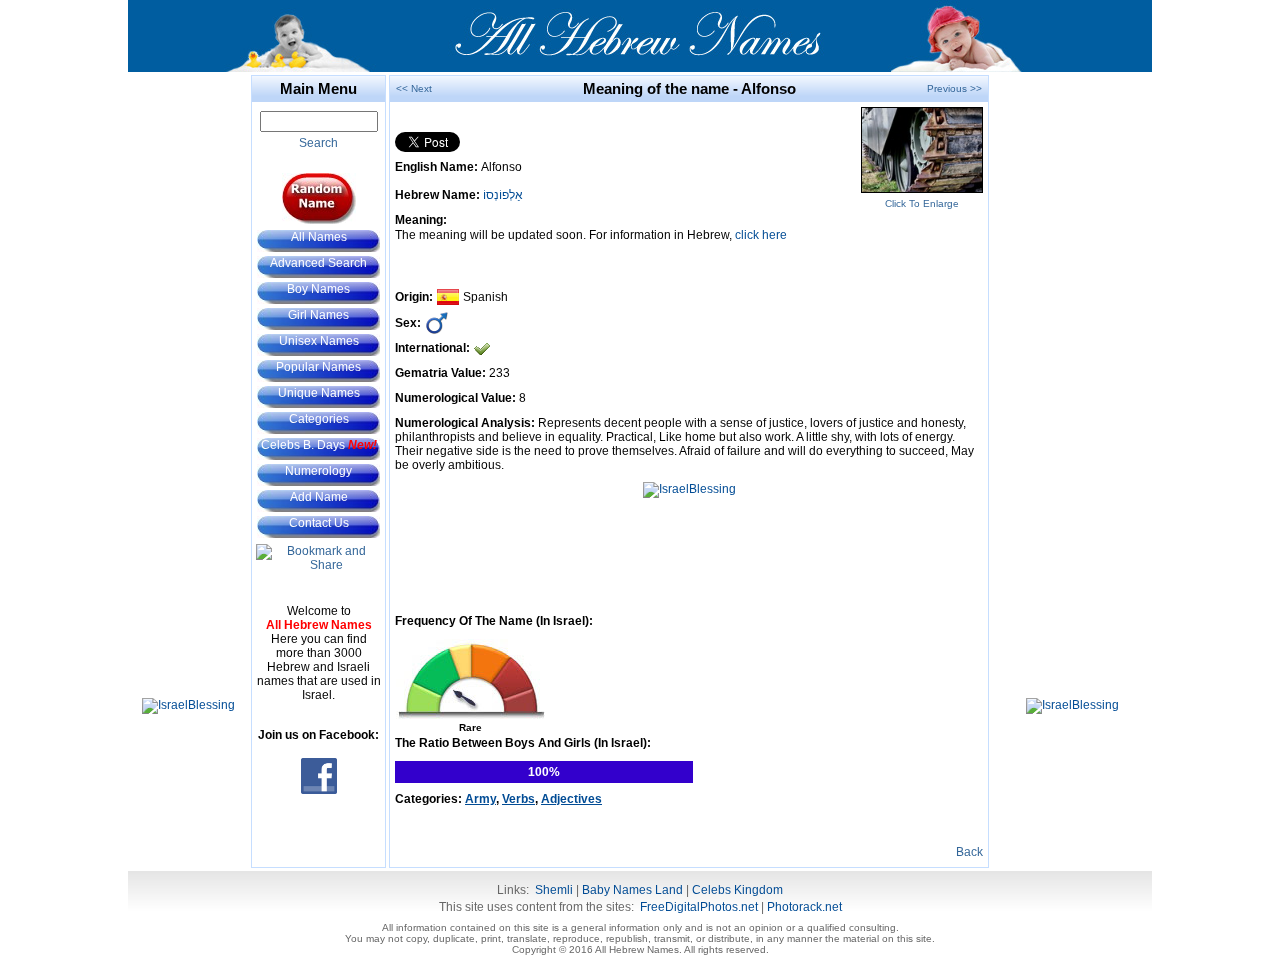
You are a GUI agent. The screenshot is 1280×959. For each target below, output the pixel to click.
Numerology (318, 471)
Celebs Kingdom (737, 890)
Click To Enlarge (922, 203)
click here (761, 235)
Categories (319, 419)
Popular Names (318, 367)
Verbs (518, 799)
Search (318, 143)
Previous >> (954, 88)
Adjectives (571, 799)
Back (969, 852)
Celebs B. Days (319, 445)
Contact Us (319, 523)
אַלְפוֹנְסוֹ (503, 195)
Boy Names (318, 289)
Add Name (319, 497)
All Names (319, 237)
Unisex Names (319, 341)
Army (480, 799)
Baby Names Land (632, 890)
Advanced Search (318, 263)
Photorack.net (804, 907)
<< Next (414, 88)
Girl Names (318, 315)
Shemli (554, 890)
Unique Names (319, 393)
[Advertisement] (188, 375)
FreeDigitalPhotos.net (699, 907)
